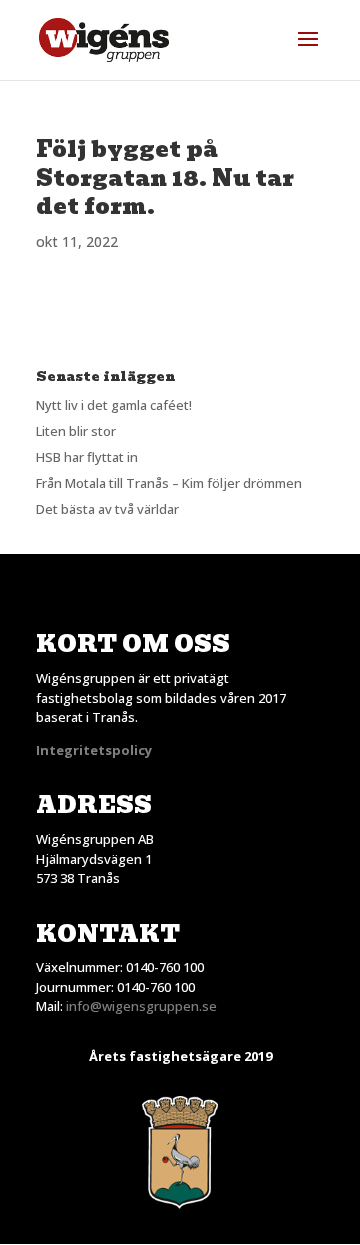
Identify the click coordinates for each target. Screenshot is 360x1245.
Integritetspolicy (94, 750)
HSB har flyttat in (87, 457)
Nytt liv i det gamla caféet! (114, 405)
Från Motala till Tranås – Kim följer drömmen (169, 483)
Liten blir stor (76, 431)
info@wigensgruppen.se (141, 1006)
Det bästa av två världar (107, 509)
